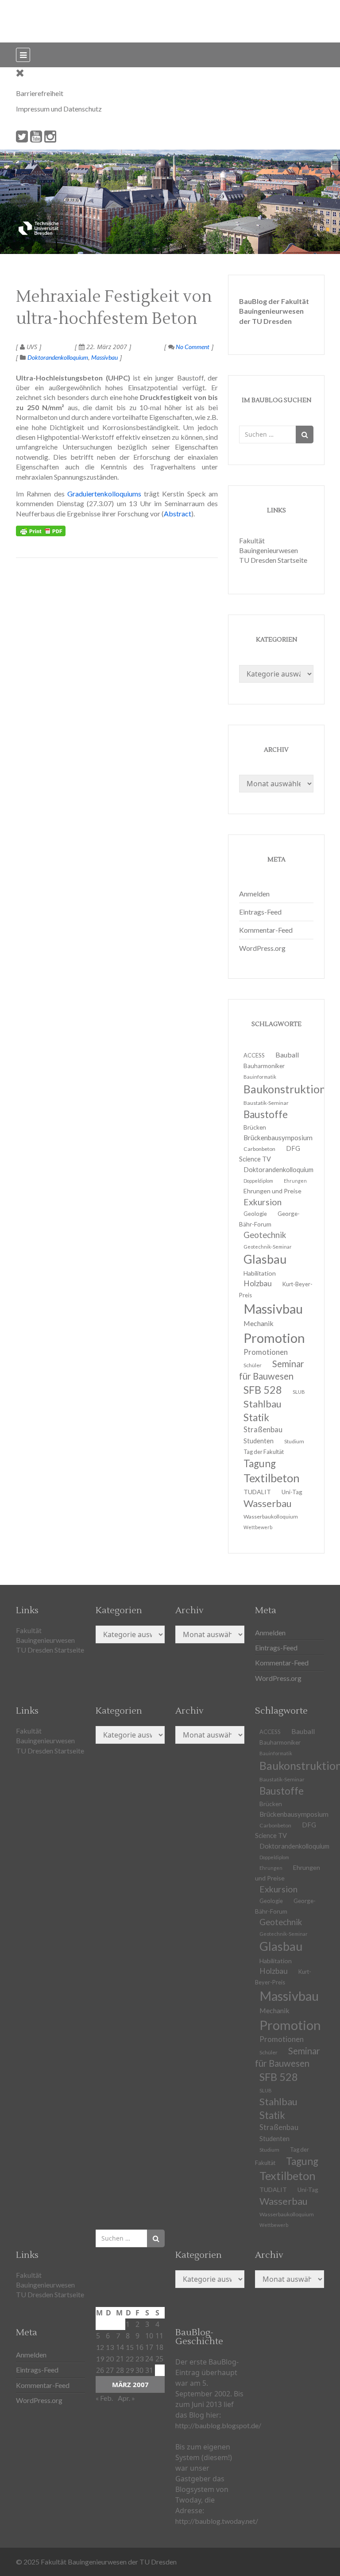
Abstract (178, 513)
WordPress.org (262, 948)
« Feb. (104, 2398)
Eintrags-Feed (260, 912)
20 (110, 2359)
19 (100, 2359)
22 (130, 2359)
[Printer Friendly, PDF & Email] (41, 531)
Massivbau (104, 357)
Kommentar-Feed (266, 930)
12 (100, 2347)
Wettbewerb (258, 1527)
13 (110, 2347)
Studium (294, 1441)
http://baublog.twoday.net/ (217, 2521)
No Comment (192, 347)
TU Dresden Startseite (273, 560)
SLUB (299, 1392)
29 (130, 2370)
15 (130, 2347)
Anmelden (254, 894)
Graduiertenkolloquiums (104, 494)
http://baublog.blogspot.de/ (218, 2425)
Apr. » (126, 2398)
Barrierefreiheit (40, 93)
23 (139, 2359)
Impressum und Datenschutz (59, 109)
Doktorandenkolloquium (58, 357)
